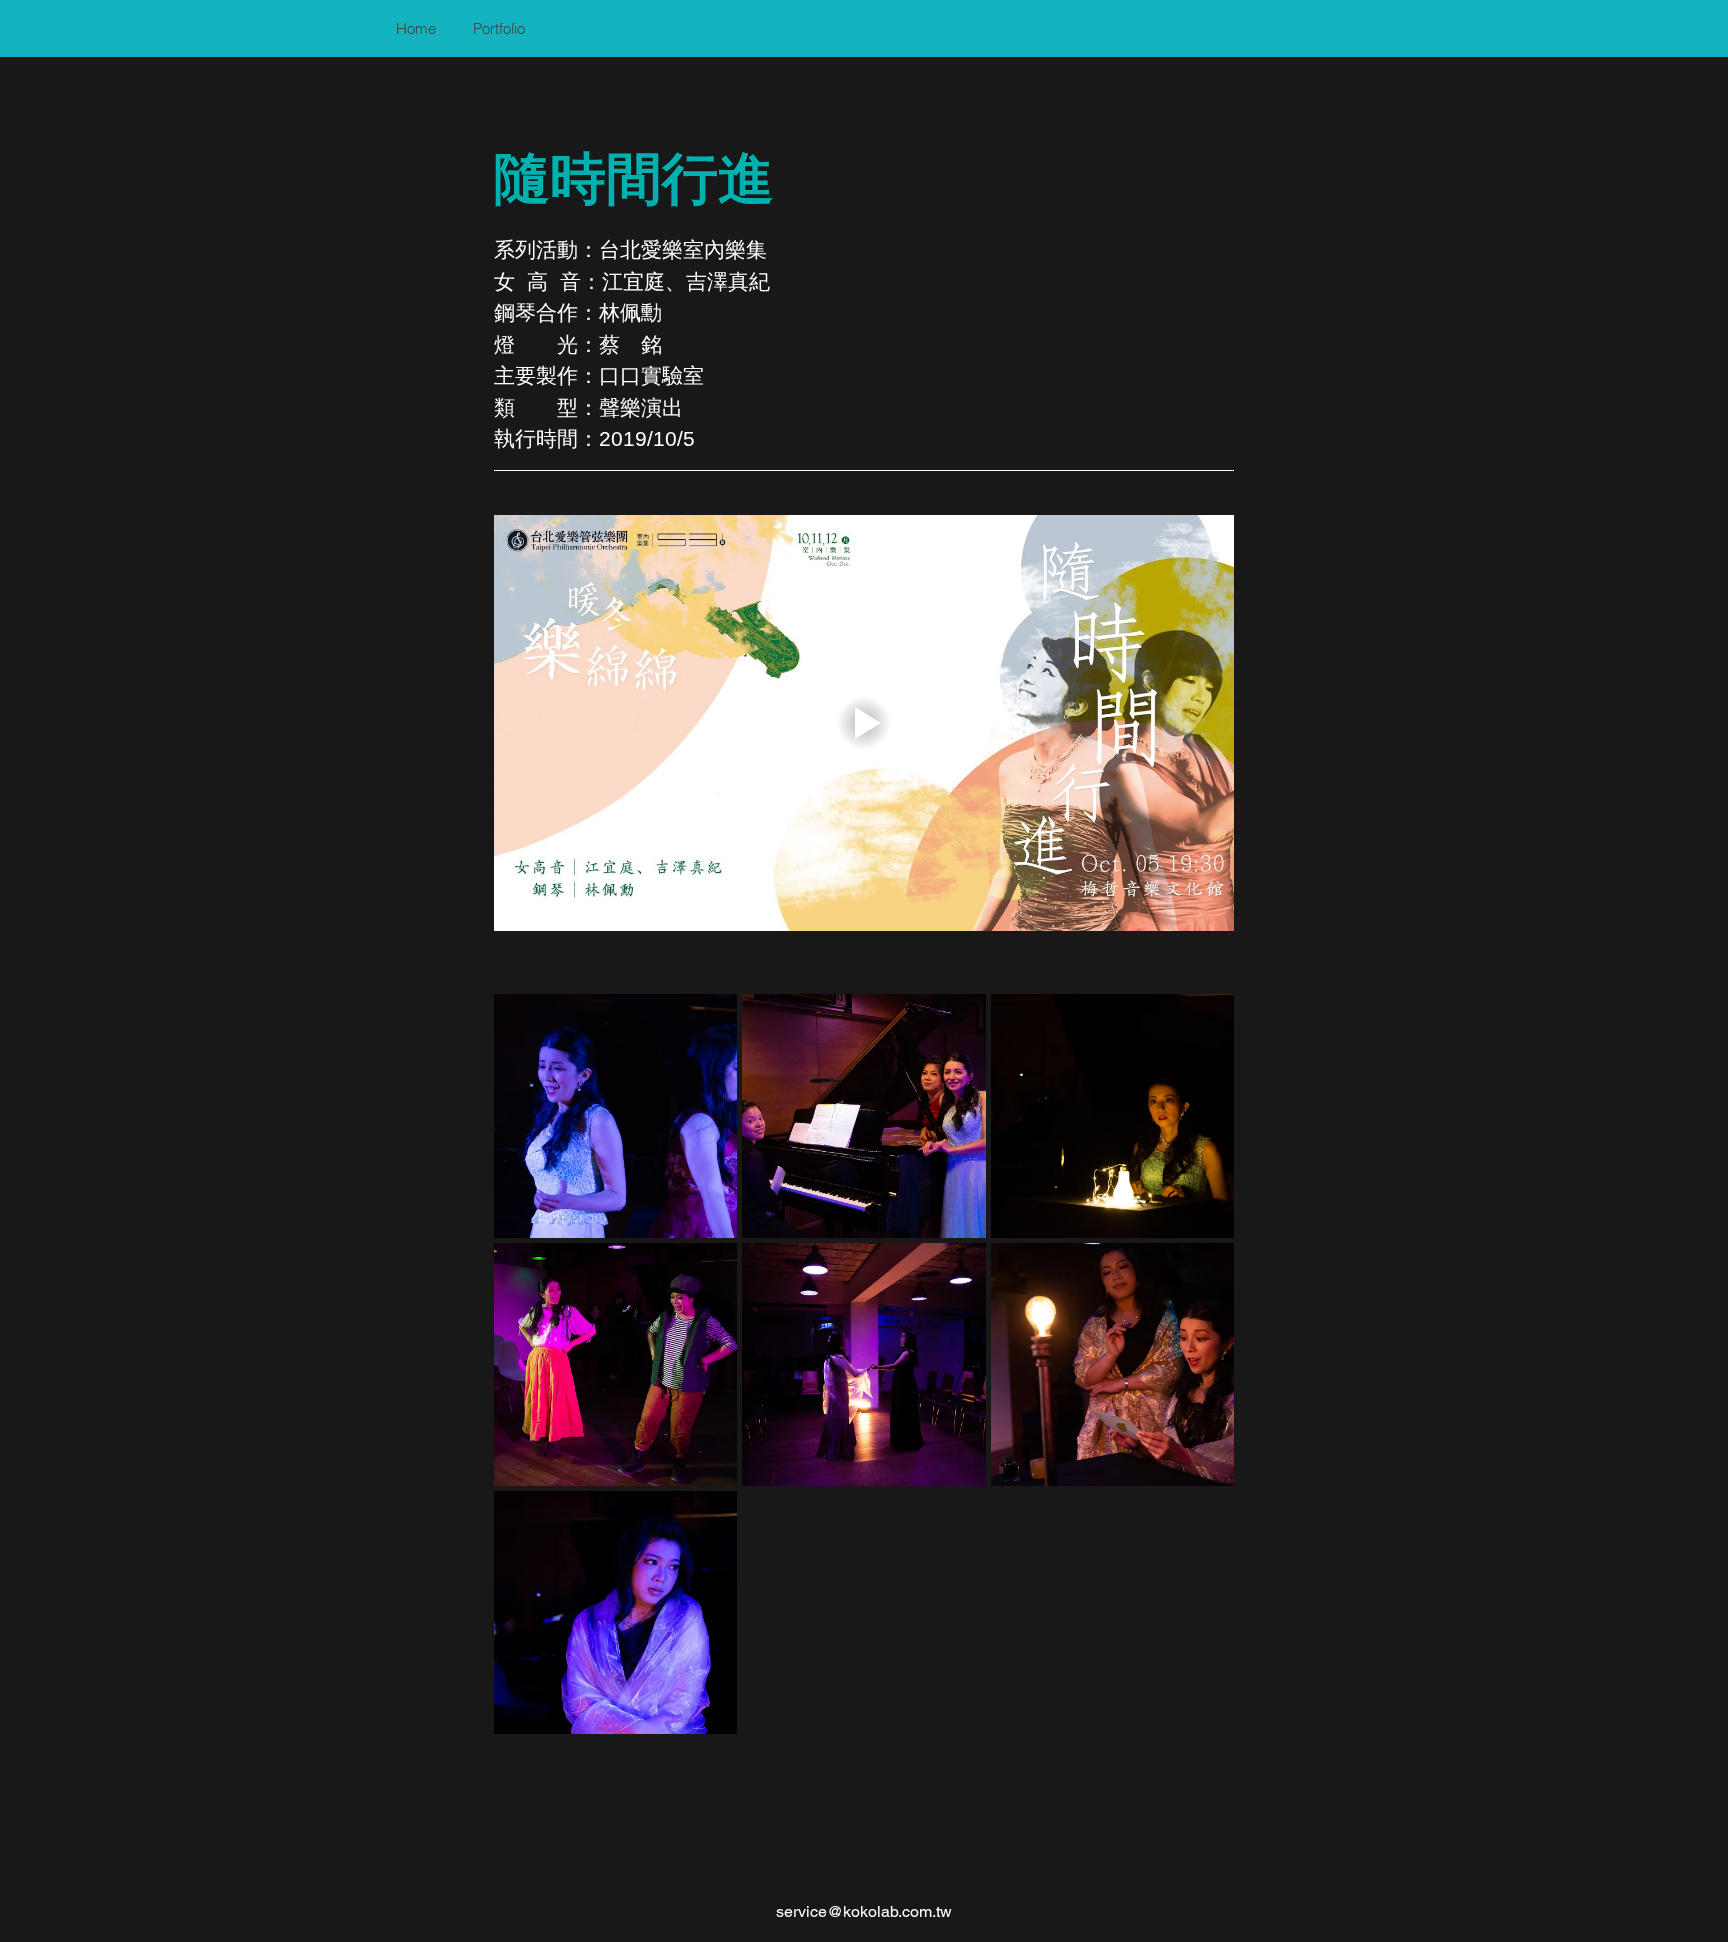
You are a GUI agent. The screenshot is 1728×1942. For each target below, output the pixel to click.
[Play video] (864, 723)
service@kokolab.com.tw (864, 1911)
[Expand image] (615, 1115)
